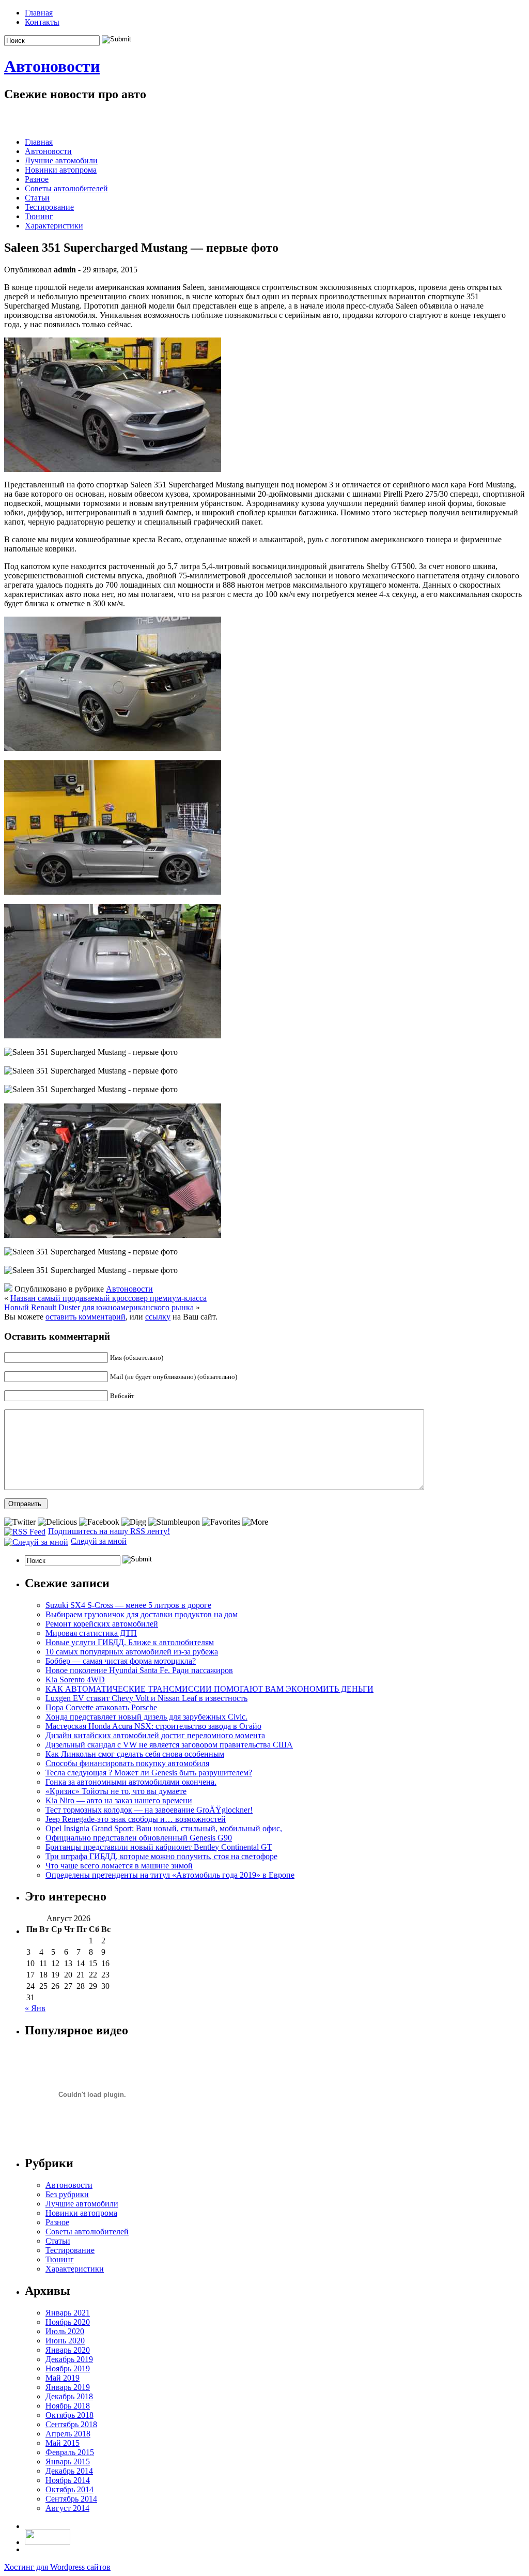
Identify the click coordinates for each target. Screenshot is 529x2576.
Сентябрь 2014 (71, 2499)
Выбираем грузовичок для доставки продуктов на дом (142, 1614)
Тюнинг (39, 216)
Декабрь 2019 (69, 2359)
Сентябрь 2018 (71, 2424)
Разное (37, 179)
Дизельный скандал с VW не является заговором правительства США (169, 1745)
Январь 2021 (68, 2313)
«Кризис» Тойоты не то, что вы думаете (116, 1791)
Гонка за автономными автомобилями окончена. (131, 1782)
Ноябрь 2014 (68, 2480)
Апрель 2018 (68, 2434)
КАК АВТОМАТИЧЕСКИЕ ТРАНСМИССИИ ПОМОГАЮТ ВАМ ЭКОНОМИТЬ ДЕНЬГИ (209, 1689)
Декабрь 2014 (69, 2471)
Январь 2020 (68, 2350)
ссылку (158, 1317)
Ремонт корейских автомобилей (102, 1624)
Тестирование (49, 207)
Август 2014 (67, 2508)
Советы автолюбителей (66, 188)
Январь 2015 (68, 2462)
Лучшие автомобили (61, 160)
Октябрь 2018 (69, 2415)
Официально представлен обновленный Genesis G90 (139, 1838)
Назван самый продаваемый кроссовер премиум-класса (108, 1298)
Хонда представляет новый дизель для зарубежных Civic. (146, 1717)
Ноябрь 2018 (68, 2406)
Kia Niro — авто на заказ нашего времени (119, 1800)
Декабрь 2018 (69, 2396)
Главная (39, 13)
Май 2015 (63, 2443)
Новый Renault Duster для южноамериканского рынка (99, 1307)
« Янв (35, 2008)
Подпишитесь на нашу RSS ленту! (109, 1531)
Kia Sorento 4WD (75, 1680)
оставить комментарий (85, 1317)
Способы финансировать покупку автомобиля (127, 1763)
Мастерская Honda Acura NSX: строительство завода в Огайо (153, 1726)
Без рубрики (67, 2194)
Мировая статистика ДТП (91, 1633)
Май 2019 (63, 2378)
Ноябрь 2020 (68, 2322)
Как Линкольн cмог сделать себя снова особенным (135, 1754)
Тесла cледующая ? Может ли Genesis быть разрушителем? (149, 1773)
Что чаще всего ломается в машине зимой (119, 1866)
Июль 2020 (65, 2331)
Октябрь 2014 (69, 2489)
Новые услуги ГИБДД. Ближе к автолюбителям (130, 1642)
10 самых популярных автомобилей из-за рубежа (132, 1652)
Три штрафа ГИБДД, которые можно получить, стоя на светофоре (161, 1856)
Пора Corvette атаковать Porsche (101, 1707)
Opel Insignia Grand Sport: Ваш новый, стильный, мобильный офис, (164, 1828)
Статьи (37, 198)
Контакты (42, 22)
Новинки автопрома (61, 170)
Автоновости (52, 66)
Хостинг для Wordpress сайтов (57, 2567)
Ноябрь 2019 (68, 2368)
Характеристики (54, 226)
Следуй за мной (99, 1541)
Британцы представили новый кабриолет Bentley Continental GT (159, 1847)
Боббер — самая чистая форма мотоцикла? (121, 1661)
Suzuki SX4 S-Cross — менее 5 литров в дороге (128, 1605)
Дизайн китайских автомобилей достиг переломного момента (155, 1735)
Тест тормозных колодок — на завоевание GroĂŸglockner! (149, 1810)
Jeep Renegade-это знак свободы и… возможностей (136, 1819)
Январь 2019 (68, 2387)
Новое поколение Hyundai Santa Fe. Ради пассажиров (139, 1670)
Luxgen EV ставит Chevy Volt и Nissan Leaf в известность (146, 1698)
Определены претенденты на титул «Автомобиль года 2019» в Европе (170, 1875)
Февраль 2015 (70, 2452)
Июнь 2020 (65, 2341)
